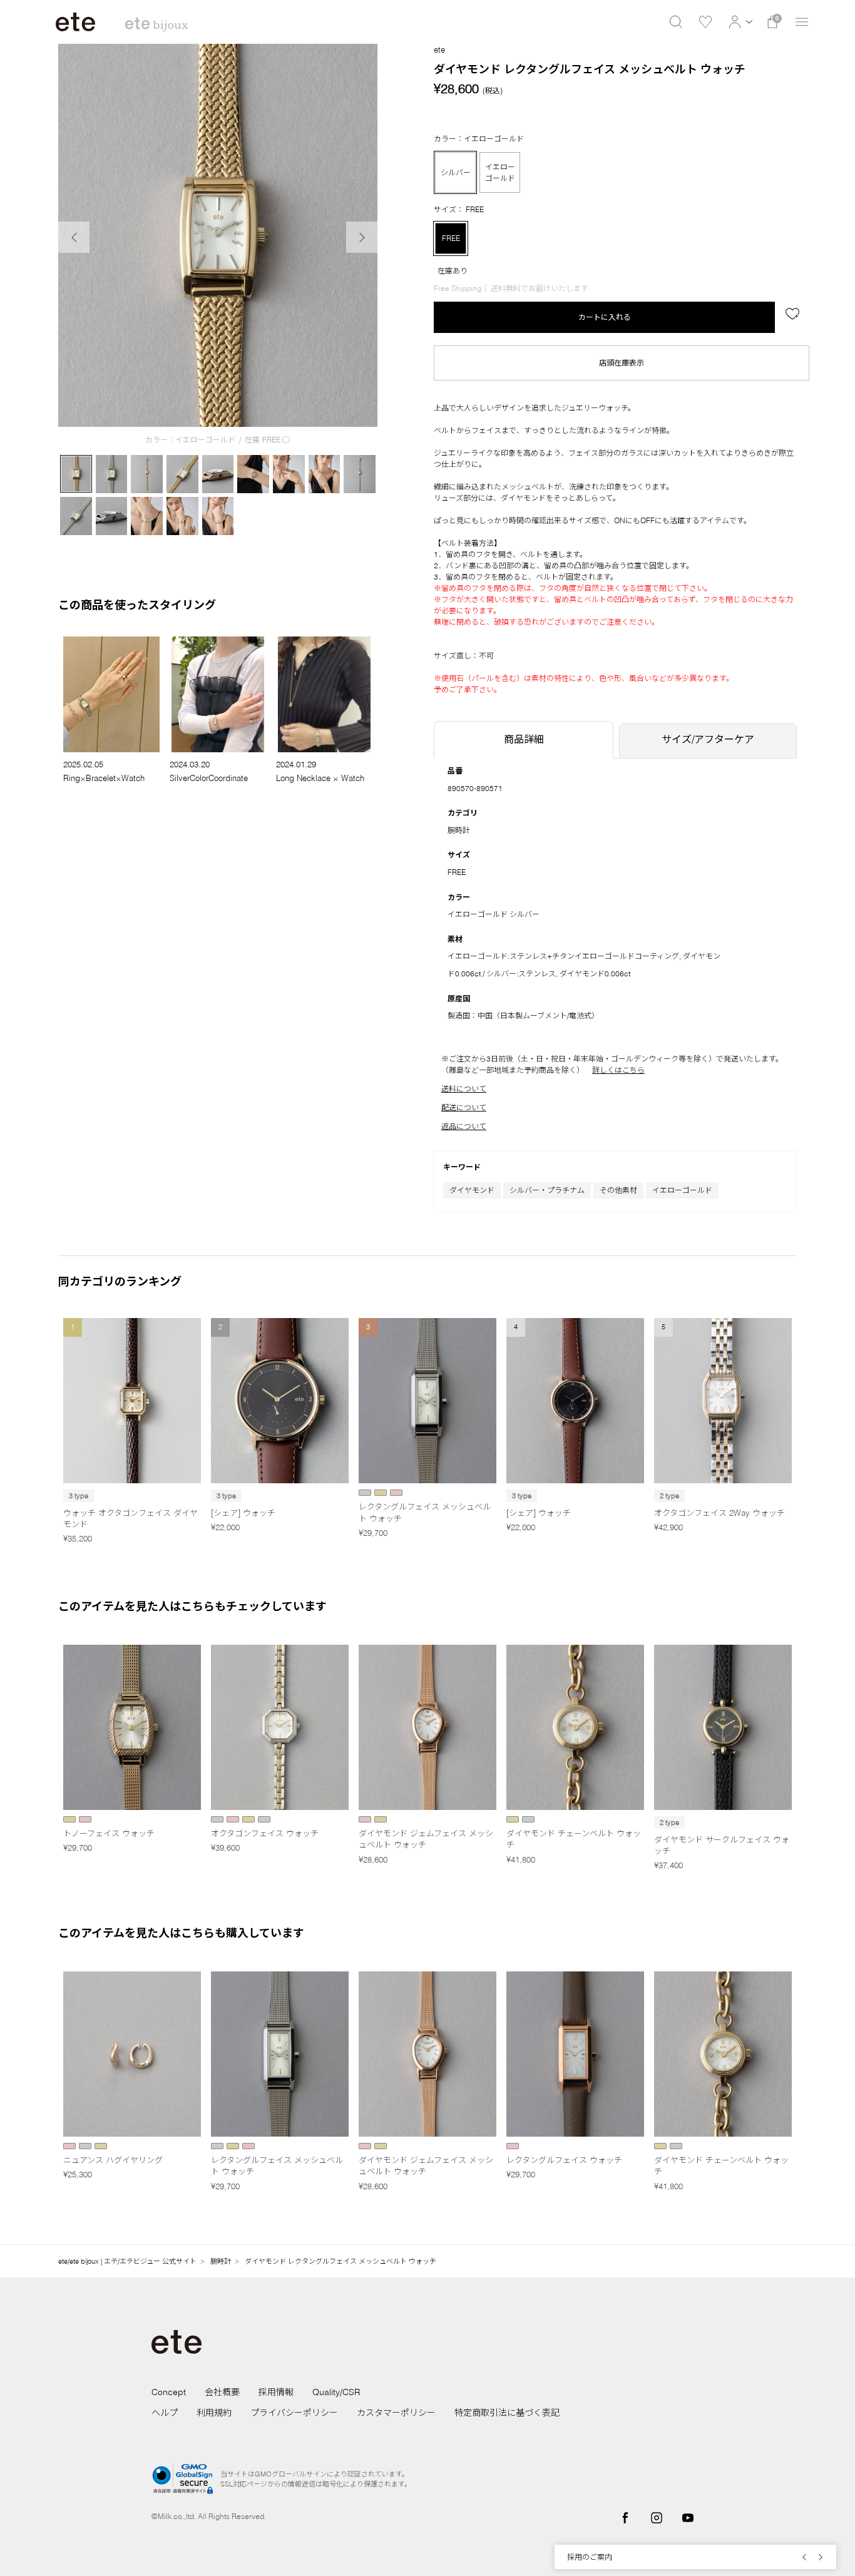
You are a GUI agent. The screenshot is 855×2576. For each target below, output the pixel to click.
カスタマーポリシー (396, 2413)
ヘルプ (165, 2413)
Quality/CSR (336, 2392)
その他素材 (618, 1190)
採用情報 (276, 2392)
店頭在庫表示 (622, 363)
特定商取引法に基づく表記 (507, 2413)
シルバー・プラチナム (547, 1190)
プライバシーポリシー (294, 2413)
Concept (169, 2392)
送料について (464, 1089)
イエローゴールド (682, 1190)
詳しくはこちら (618, 1070)
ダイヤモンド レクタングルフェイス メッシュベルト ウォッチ (340, 2261)
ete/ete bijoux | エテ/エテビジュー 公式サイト (127, 2261)
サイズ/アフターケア (708, 739)
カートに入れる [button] (605, 317)
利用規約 (214, 2413)
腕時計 (459, 830)
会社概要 (222, 2392)
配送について (464, 1107)
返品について (464, 1126)
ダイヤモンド (472, 1190)
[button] (739, 22)
